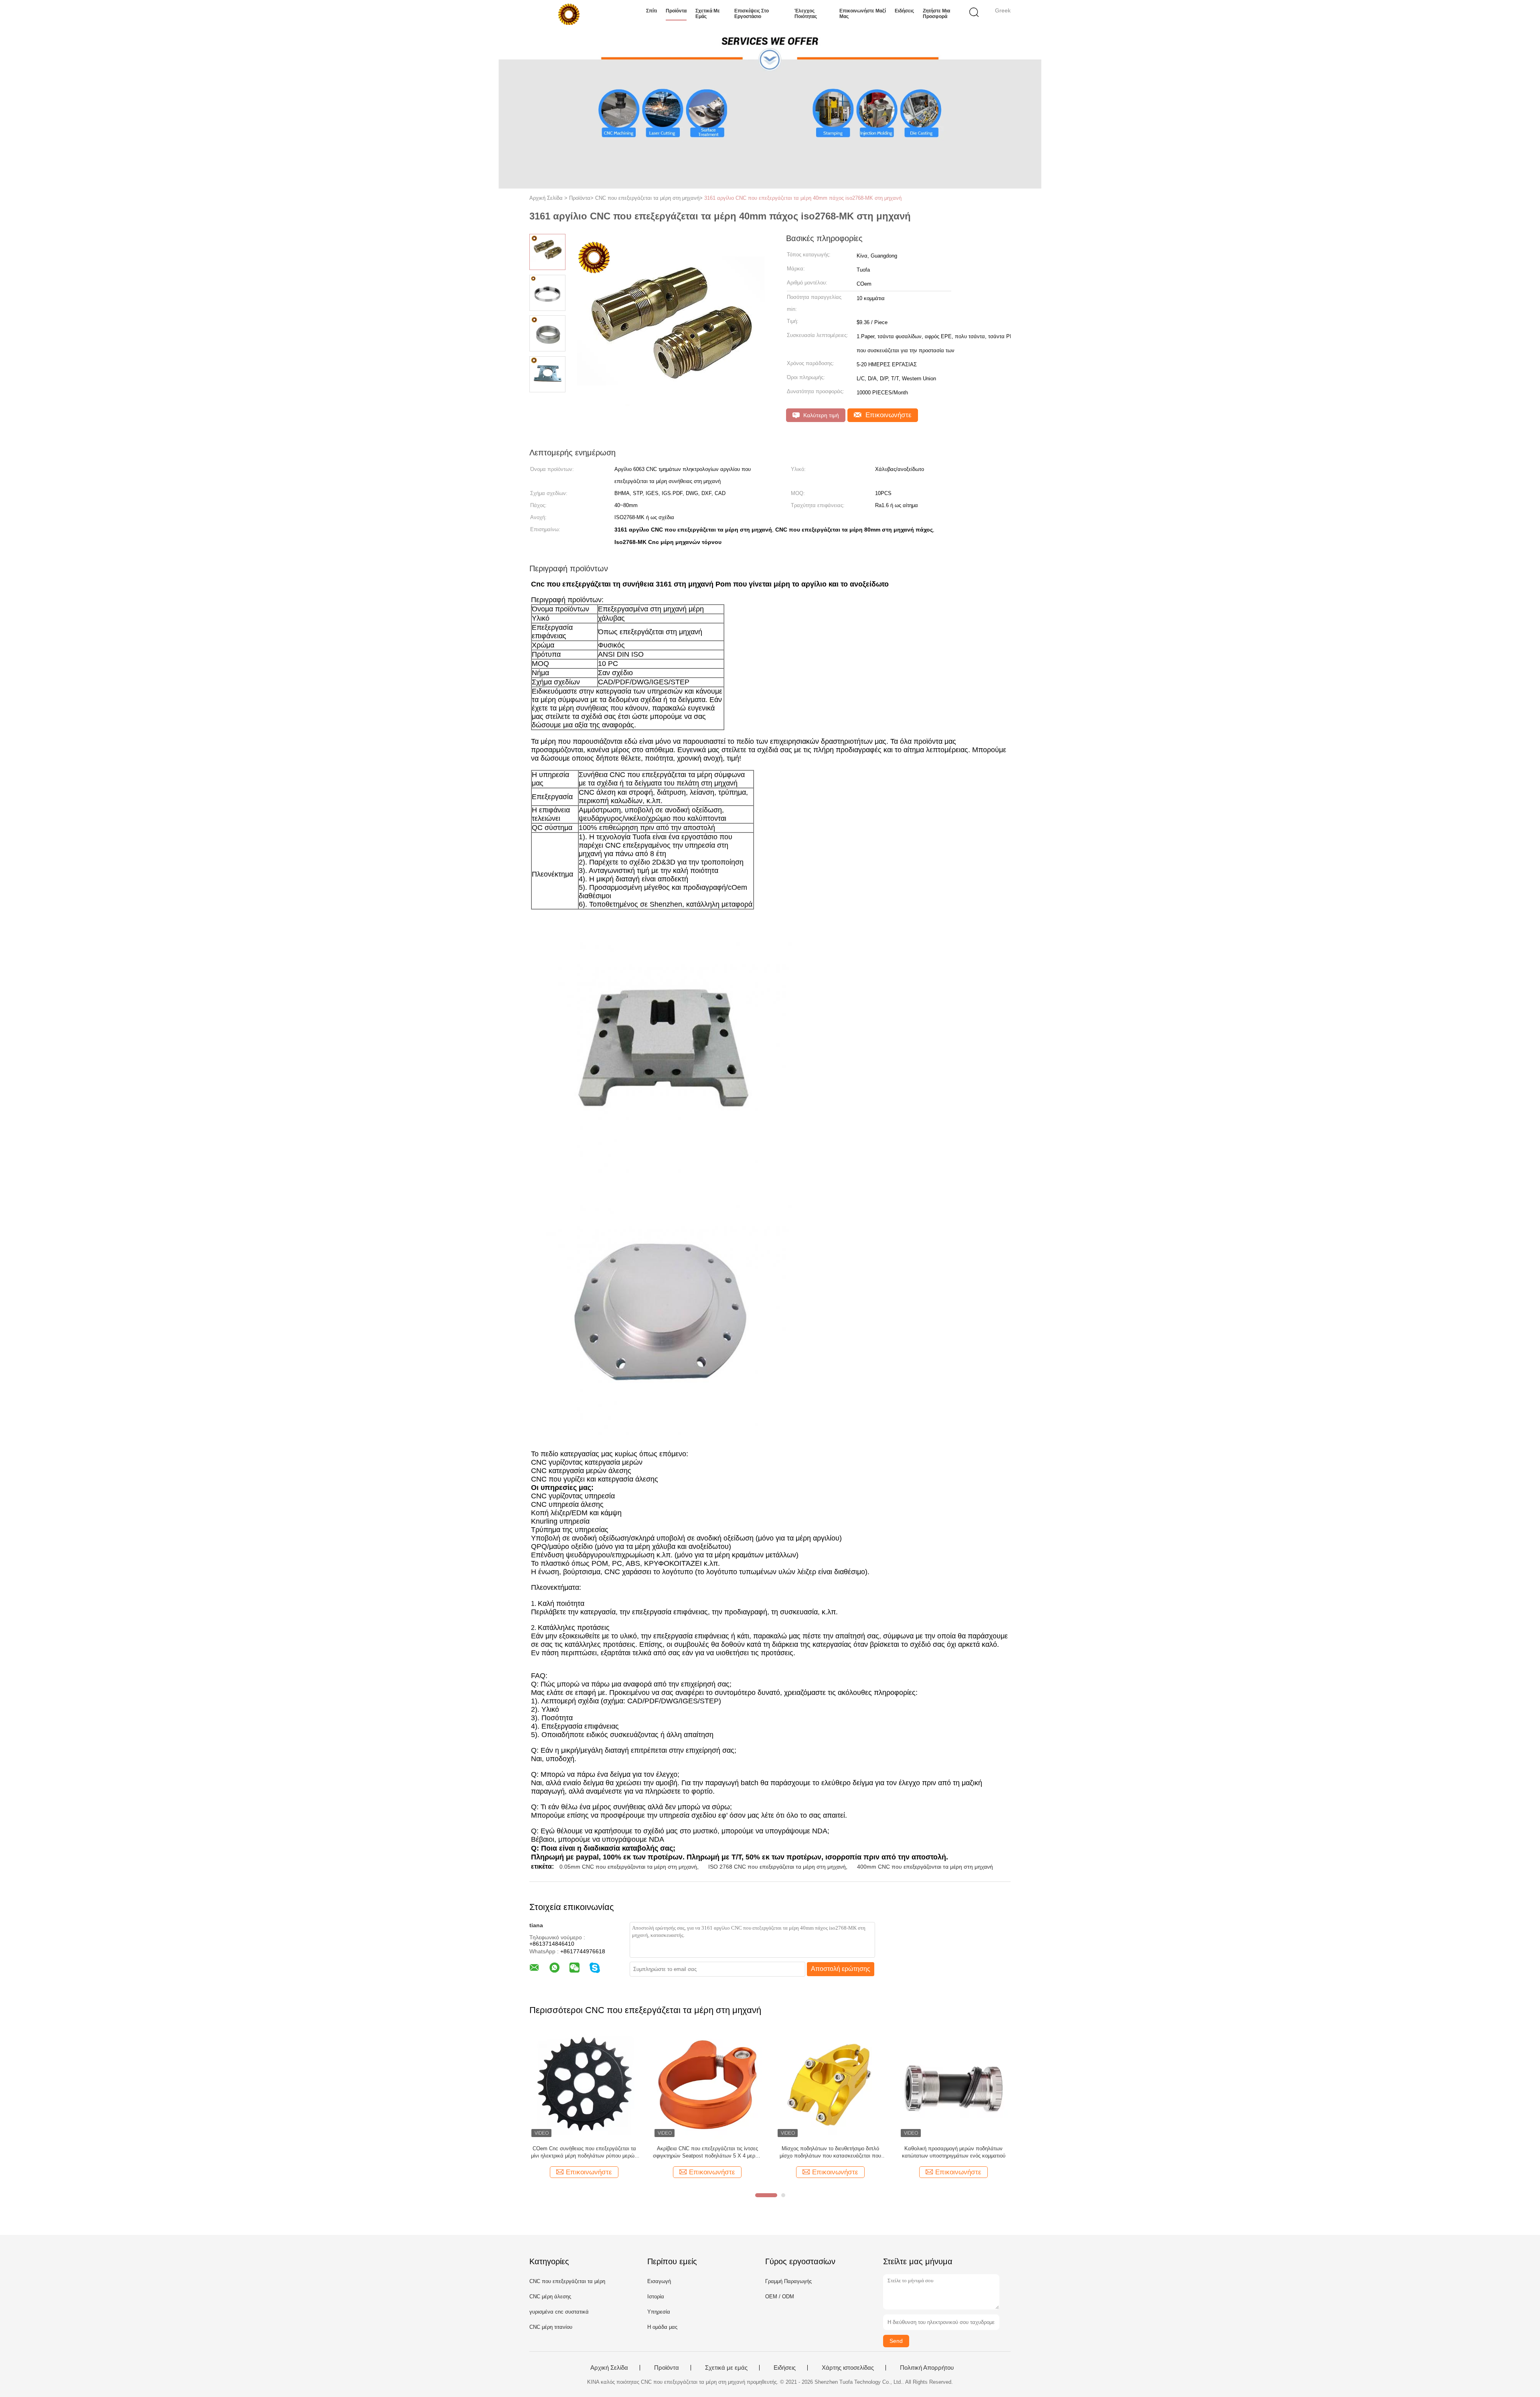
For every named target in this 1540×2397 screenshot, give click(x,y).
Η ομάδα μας (662, 2327)
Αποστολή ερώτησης (841, 1969)
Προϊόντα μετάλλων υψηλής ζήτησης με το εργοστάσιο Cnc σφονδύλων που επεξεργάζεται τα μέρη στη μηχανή (584, 2152)
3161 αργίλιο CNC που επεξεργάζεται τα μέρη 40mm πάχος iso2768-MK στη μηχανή (803, 198)
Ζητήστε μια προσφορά (936, 14)
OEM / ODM (780, 2297)
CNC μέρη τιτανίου (551, 2327)
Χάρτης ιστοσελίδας (848, 2368)
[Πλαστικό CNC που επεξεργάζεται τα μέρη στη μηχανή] (830, 2084)
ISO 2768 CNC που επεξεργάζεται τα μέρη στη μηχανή (777, 1867)
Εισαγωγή (659, 2281)
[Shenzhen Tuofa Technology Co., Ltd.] (568, 14)
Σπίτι (651, 11)
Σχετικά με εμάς (708, 14)
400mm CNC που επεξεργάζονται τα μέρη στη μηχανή (925, 1867)
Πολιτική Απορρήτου (927, 2368)
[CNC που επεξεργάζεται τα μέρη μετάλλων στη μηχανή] (953, 2084)
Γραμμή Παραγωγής (788, 2281)
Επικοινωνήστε (888, 415)
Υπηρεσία (659, 2312)
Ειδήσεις (904, 11)
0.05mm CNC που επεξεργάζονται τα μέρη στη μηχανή (628, 1867)
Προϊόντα (676, 11)
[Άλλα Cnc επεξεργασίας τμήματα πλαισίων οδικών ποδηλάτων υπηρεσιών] (707, 2084)
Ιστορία (656, 2297)
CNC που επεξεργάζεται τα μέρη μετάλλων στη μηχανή (954, 2152)
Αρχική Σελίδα (609, 2368)
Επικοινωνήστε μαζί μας (863, 14)
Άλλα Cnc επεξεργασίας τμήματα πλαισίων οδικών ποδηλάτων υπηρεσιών (707, 2152)
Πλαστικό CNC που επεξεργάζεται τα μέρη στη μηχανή (830, 2152)
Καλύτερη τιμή (820, 415)
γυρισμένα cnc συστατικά (559, 2312)
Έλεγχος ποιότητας (806, 14)
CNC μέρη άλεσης (550, 2297)
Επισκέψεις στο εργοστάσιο (752, 14)
